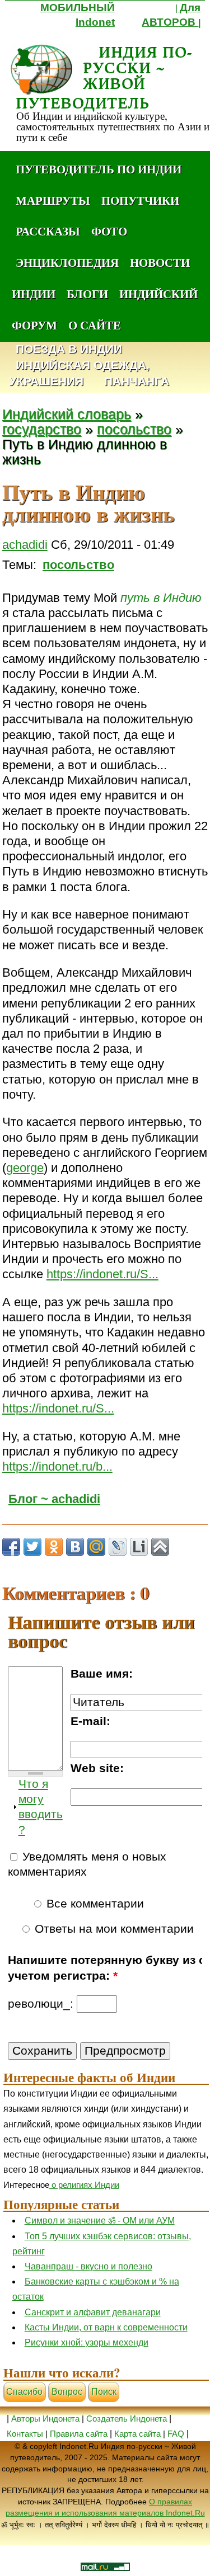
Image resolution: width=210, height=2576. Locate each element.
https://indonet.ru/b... (57, 1466)
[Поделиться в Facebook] (11, 1547)
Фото (109, 231)
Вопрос (67, 2392)
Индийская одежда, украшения (79, 374)
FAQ (176, 2434)
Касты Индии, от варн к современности (106, 2327)
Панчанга (137, 382)
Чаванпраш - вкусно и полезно (88, 2266)
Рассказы (48, 231)
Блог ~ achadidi (54, 1499)
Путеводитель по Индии (99, 169)
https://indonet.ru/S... (102, 1274)
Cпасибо (24, 2392)
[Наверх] (160, 1547)
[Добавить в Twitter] (32, 1547)
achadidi (25, 545)
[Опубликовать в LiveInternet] (139, 1547)
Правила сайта (79, 2434)
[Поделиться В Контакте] (75, 1547)
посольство (134, 429)
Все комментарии (94, 1904)
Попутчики (140, 200)
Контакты (26, 2434)
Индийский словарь (67, 414)
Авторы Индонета (45, 2419)
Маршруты (53, 200)
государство (42, 429)
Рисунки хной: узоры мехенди (87, 2342)
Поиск (104, 2392)
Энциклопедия (67, 262)
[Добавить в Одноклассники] (54, 1547)
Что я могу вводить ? (41, 1807)
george (25, 1168)
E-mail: (90, 1721)
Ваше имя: (102, 1674)
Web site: (97, 1768)
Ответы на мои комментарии (113, 1929)
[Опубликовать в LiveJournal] (118, 1547)
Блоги (87, 294)
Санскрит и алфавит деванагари (93, 2312)
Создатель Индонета (127, 2419)
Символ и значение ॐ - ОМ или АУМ (100, 2221)
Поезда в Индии (69, 349)
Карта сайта (137, 2434)
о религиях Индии (84, 2185)
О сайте (95, 325)
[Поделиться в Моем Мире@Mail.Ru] (96, 1547)
